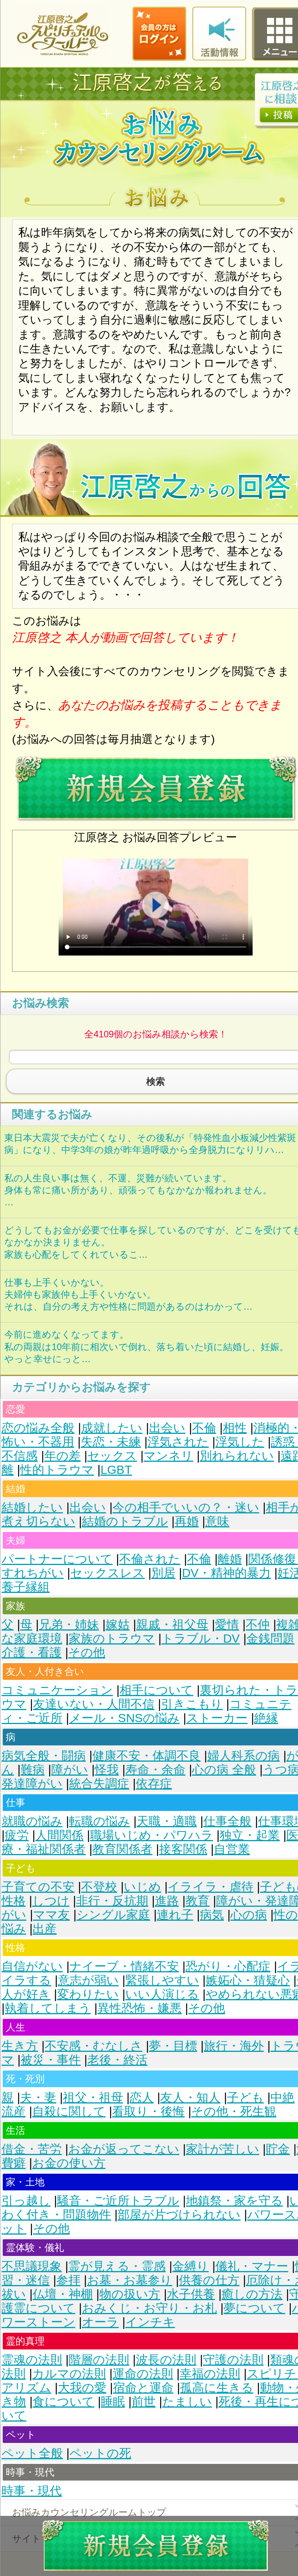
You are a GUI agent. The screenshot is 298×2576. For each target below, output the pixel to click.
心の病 (249, 1915)
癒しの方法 (252, 2294)
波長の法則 (166, 2360)
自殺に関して (69, 2111)
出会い (167, 1428)
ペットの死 (100, 2453)
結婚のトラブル (125, 1521)
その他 (87, 1652)
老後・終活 (117, 2060)
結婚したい (32, 1507)
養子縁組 (26, 1587)
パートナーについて (57, 1559)
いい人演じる (162, 1994)
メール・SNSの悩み (124, 1718)
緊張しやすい (162, 1980)
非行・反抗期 (112, 1901)
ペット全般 (32, 2453)
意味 (217, 1521)
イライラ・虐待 (211, 1887)
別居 (163, 1573)
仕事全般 (227, 1821)
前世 (144, 2402)
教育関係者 (122, 1849)
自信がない (32, 1966)
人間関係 (59, 1835)
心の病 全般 (224, 1770)
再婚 (187, 1521)
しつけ (51, 1901)
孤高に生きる (217, 2388)
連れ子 (175, 1915)
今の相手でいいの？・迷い (186, 1507)
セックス (112, 1456)
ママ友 (51, 1915)
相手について (156, 1690)
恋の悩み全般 (38, 1428)
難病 (33, 1770)
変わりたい (88, 1994)
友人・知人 (190, 2097)
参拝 (68, 2280)
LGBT (116, 1470)
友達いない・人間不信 (94, 1704)
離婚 (230, 1559)
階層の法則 (99, 2360)
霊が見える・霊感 (117, 2266)
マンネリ (168, 1456)
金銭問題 (270, 1639)
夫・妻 (38, 2097)
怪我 (107, 1770)
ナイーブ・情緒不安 (124, 1966)
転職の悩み (100, 1821)
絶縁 (266, 1718)
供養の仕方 (209, 2280)
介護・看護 (32, 1652)
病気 (212, 1915)
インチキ (150, 2322)
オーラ (100, 2322)
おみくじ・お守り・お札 (149, 2308)
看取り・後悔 (148, 2111)
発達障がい (32, 1784)
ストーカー (217, 1718)
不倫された (150, 1559)
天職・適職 (167, 1821)
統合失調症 (99, 1784)
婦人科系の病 (243, 1756)
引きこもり (192, 1704)
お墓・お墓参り (130, 2280)
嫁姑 (118, 1625)
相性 (235, 1428)
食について (63, 2402)
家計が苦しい (223, 2149)
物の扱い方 (130, 2294)
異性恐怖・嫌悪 (139, 2008)
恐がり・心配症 (228, 1966)
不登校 (99, 1887)
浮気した (240, 1442)
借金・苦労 (32, 2149)
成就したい (112, 1428)
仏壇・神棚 (63, 2294)
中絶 (282, 2097)
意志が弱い (88, 1980)
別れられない (237, 1456)
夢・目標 (173, 2046)
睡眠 (113, 2402)
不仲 (258, 1625)
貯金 (278, 2149)
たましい (187, 2402)
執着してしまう (48, 2008)
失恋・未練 (111, 1442)
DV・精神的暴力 (226, 1573)
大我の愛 (82, 2388)
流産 (14, 2111)
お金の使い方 (69, 2163)
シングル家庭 (113, 1915)
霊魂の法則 (32, 2360)
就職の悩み (32, 1821)
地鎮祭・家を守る (234, 2201)
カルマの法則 (69, 2374)
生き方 (20, 2046)
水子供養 (191, 2294)
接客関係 (183, 1849)
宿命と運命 (143, 2388)
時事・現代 (32, 2491)
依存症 (154, 1784)
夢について (254, 2308)
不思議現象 (32, 2266)
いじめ (142, 1887)
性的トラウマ (57, 1470)
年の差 (62, 1456)
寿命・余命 (155, 1770)
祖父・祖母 (93, 2097)
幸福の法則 (210, 2374)
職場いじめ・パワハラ (152, 1835)
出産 (45, 1929)
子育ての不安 (38, 1887)
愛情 (227, 1625)
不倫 (204, 1428)
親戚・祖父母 (172, 1625)
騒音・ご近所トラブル (118, 2201)
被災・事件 (51, 2060)
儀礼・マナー (252, 2266)
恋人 (142, 2097)
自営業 (232, 1849)
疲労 (17, 1835)
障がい (70, 1770)
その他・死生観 (234, 2111)
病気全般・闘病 (44, 1756)
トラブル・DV (201, 1639)
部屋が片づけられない (179, 2215)
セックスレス (107, 1573)
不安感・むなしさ (94, 2046)
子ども (245, 2097)
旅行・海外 (234, 2046)
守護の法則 (233, 2360)
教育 (198, 1901)
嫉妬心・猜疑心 (248, 1980)
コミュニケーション (57, 1690)
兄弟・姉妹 (69, 1625)
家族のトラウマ (112, 1639)
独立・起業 (250, 1835)
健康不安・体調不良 (146, 1756)
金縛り (191, 2266)
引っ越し (26, 2201)
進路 (167, 1901)
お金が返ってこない (124, 2149)
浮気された (178, 1442)
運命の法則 (143, 2374)
